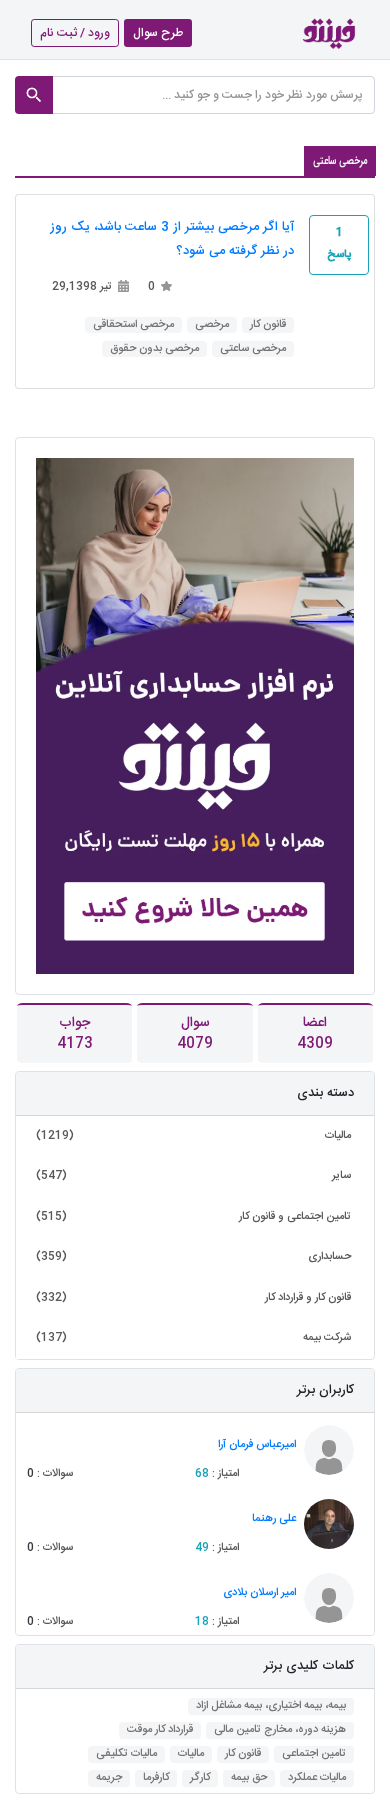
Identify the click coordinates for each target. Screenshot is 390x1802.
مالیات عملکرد (317, 1778)
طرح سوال (158, 33)
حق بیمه (249, 1778)
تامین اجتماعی (314, 1754)
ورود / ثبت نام (75, 33)
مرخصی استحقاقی (133, 325)
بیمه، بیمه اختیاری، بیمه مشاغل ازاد (271, 1706)
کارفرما (156, 1778)
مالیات (191, 1754)
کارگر (200, 1778)
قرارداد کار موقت (160, 1730)
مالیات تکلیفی (126, 1754)
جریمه (109, 1778)
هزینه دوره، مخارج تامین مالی (280, 1730)
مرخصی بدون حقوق (154, 349)
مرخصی (212, 325)
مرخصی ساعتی (253, 349)
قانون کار (268, 325)
